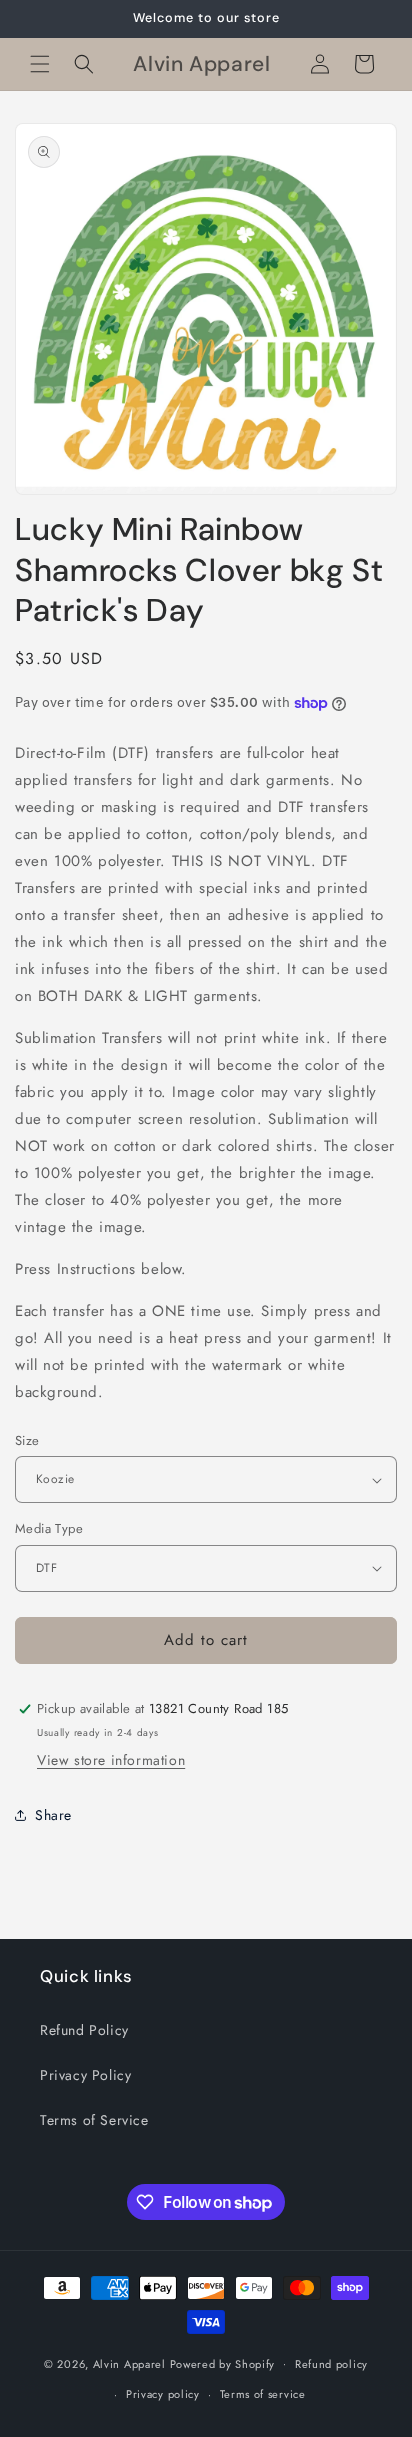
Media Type (49, 1528)
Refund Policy (84, 2030)
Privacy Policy (85, 2075)
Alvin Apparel (129, 2363)
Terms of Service (94, 2120)
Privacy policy (163, 2394)
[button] (40, 64)
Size (27, 1440)
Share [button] (53, 1815)
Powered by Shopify (223, 2363)
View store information (111, 1760)
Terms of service (263, 2394)
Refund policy (331, 2364)
